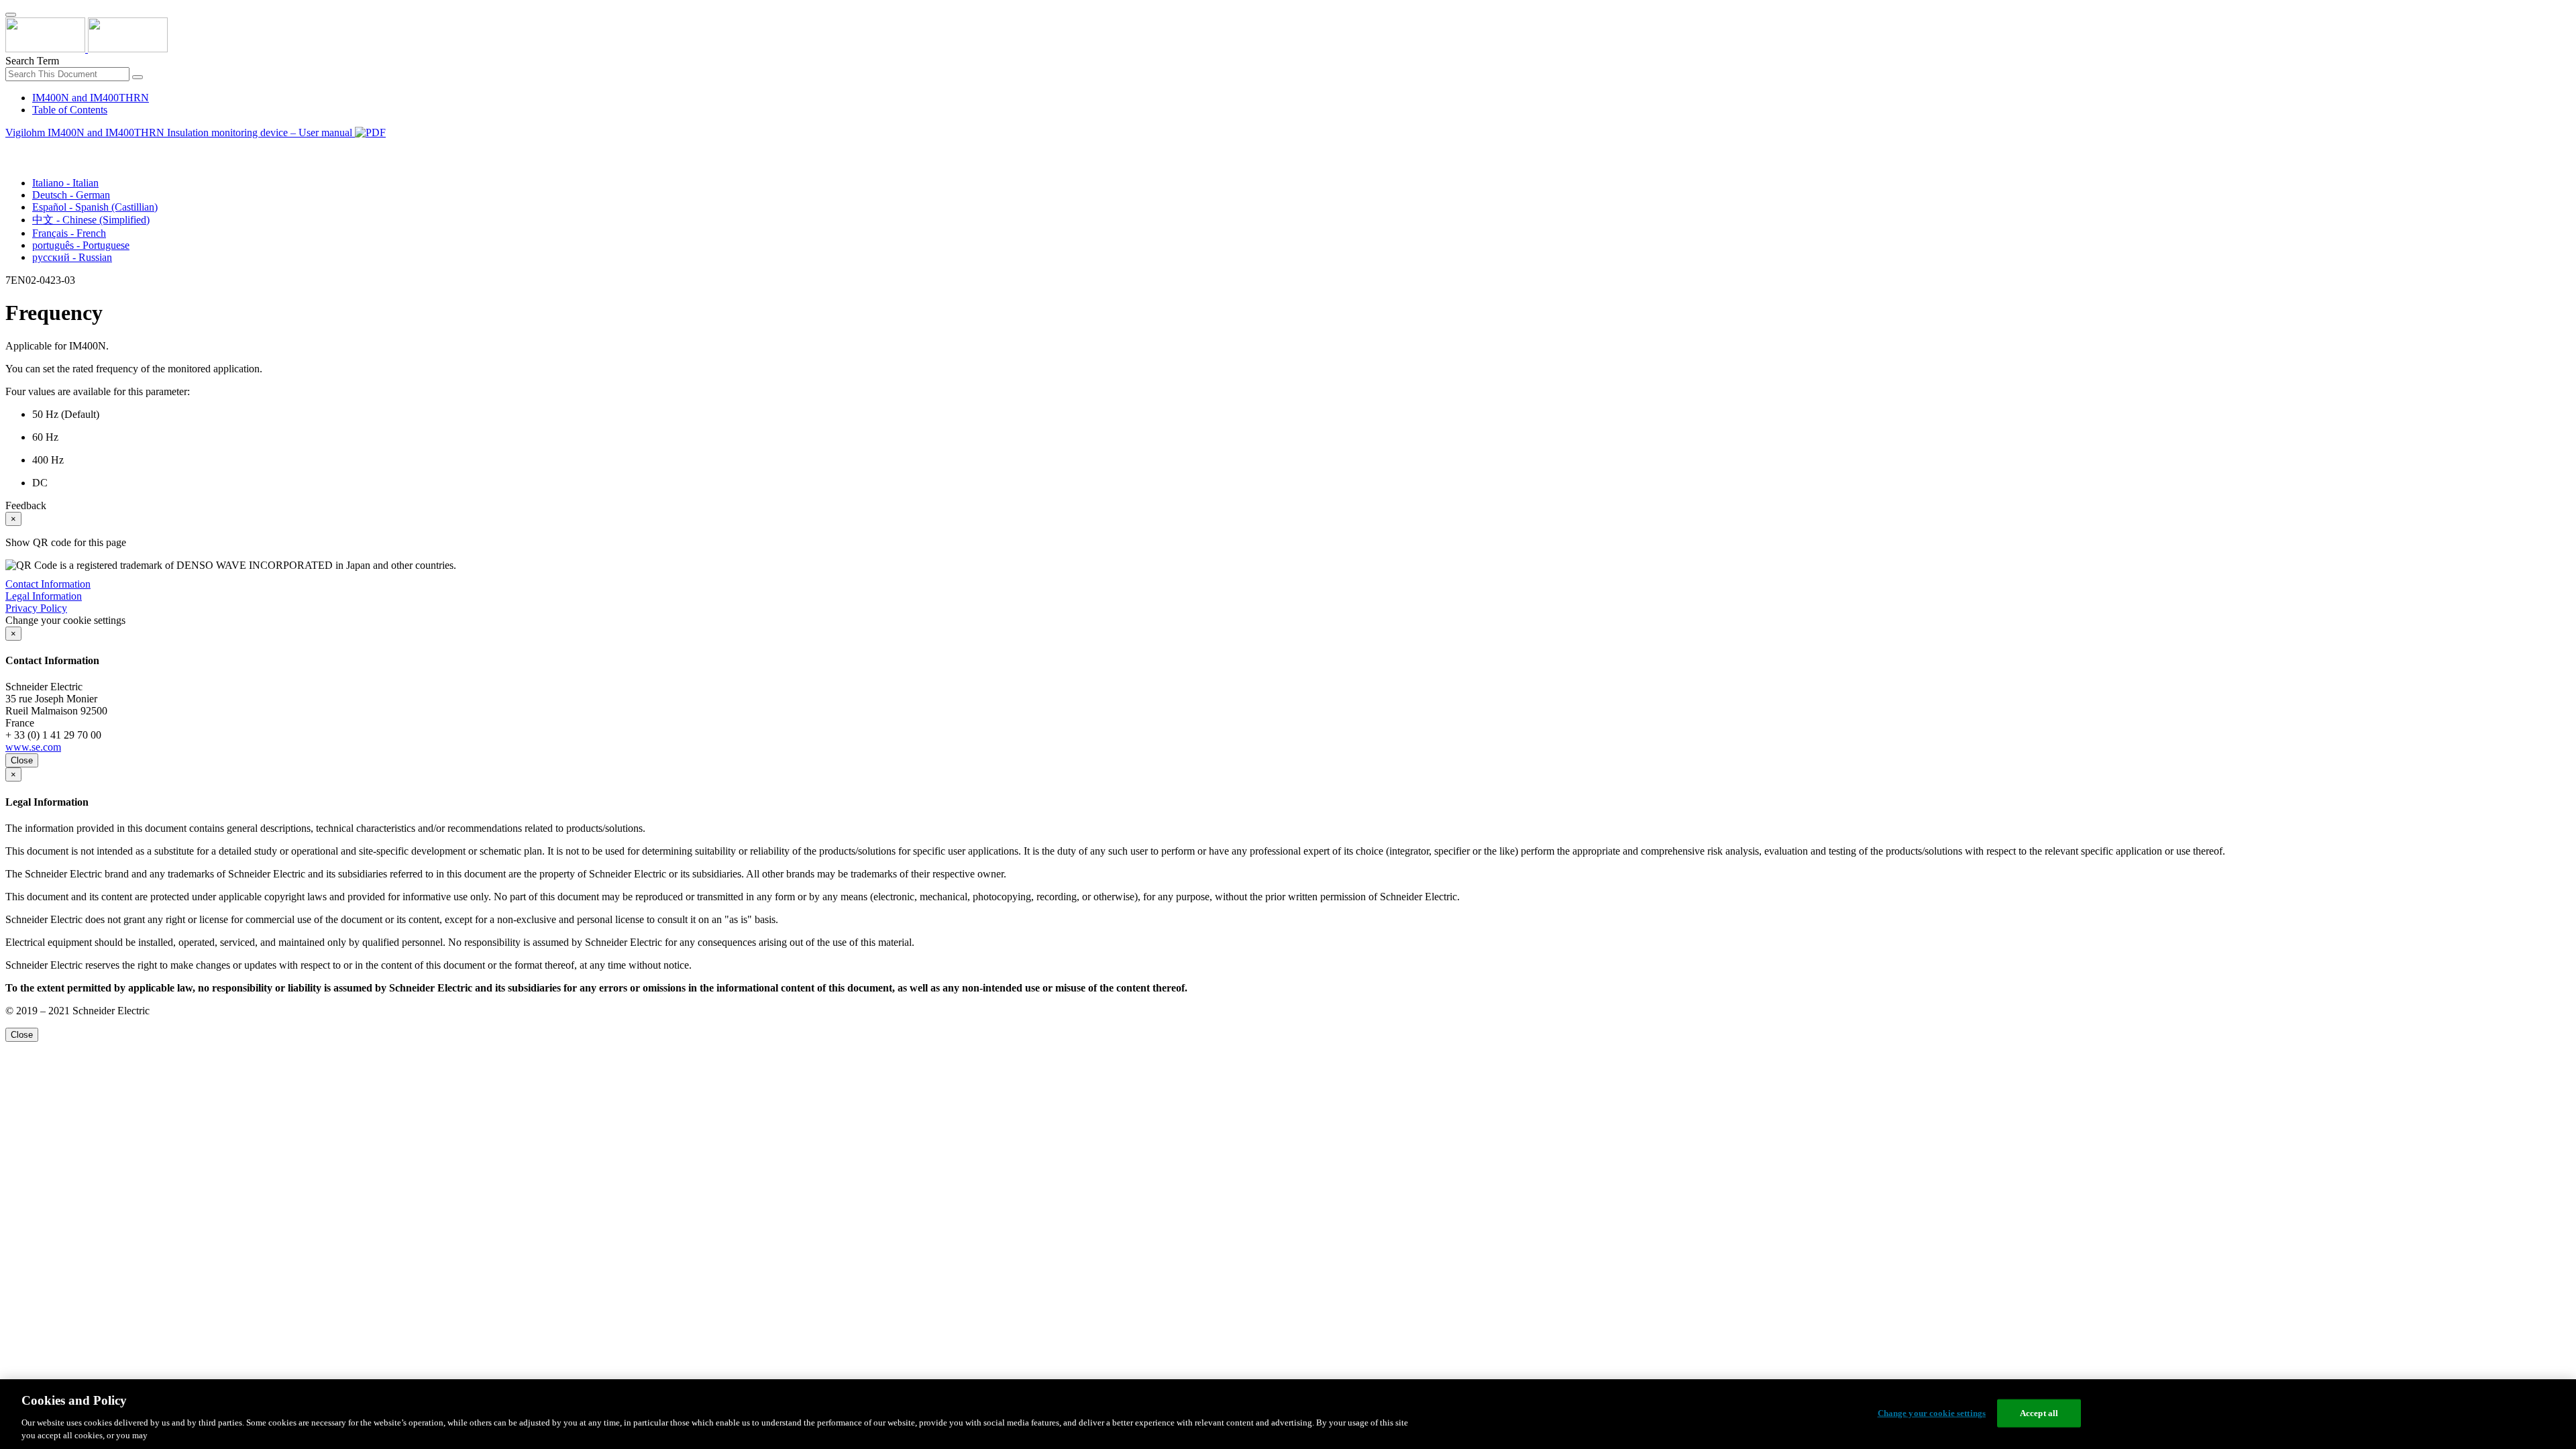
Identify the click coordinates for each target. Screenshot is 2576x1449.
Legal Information (44, 596)
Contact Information (48, 584)
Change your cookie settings (1932, 1413)
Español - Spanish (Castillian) (95, 207)
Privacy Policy (36, 608)
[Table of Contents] (11, 148)
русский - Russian (72, 257)
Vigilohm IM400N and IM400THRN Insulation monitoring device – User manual (180, 132)
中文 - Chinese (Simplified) (91, 220)
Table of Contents (70, 110)
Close (22, 760)
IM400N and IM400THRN (91, 98)
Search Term (32, 61)
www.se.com (33, 747)
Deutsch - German (71, 195)
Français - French (69, 233)
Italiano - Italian (65, 183)
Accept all (2039, 1413)
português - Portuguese (81, 245)
